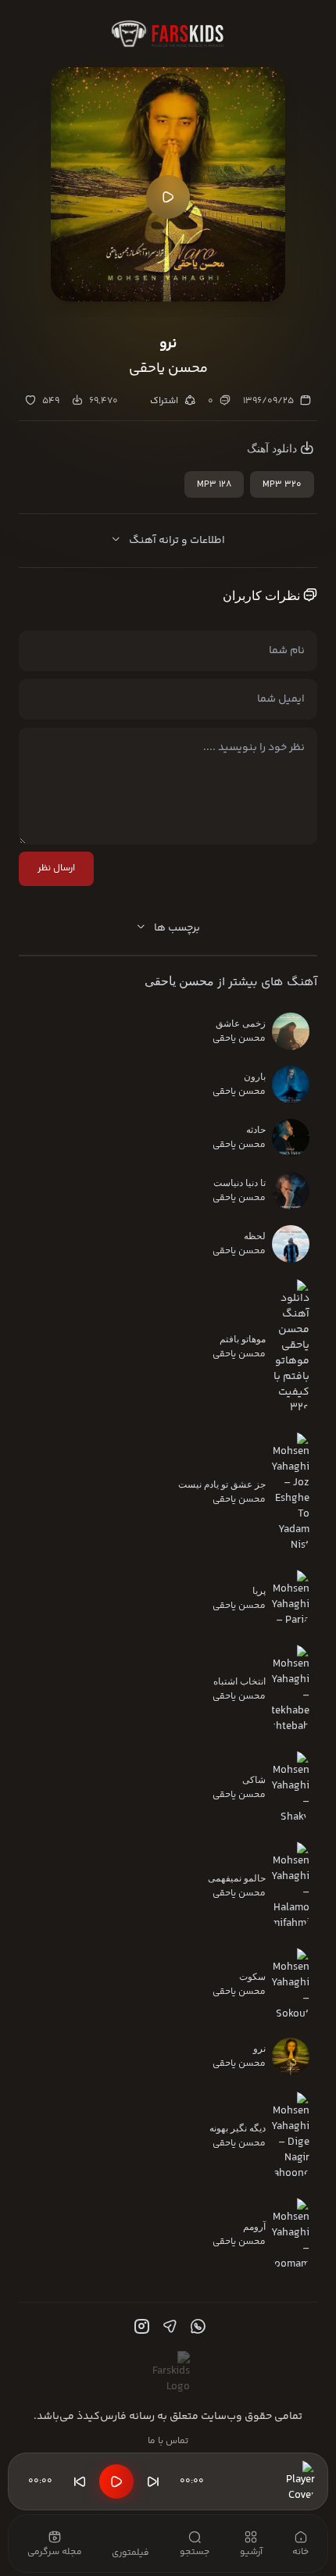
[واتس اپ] (196, 2327)
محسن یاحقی (179, 981)
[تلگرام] (168, 2327)
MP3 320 (282, 485)
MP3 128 (214, 485)
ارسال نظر (56, 868)
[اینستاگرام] (140, 2327)
